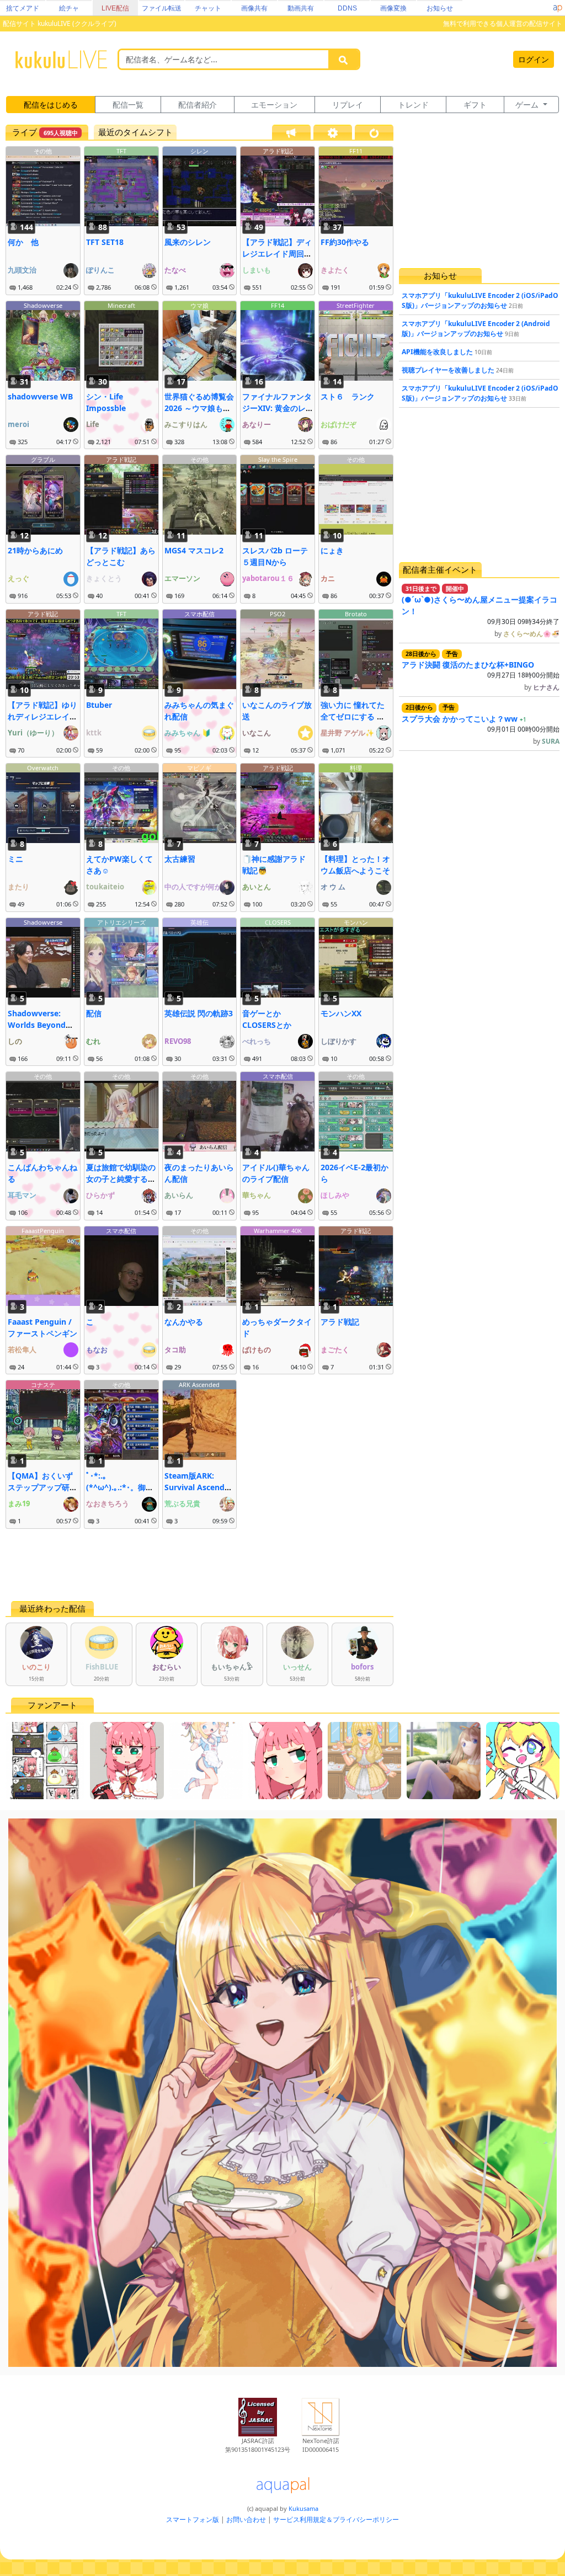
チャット (208, 8)
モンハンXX (341, 1013)
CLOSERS (278, 922)
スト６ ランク (348, 396)
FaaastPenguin (43, 1231)
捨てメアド (23, 8)
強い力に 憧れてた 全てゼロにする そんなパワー (353, 716)
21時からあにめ (35, 550)
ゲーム (528, 105)
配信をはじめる (51, 105)
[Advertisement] (199, 1565)
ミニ (15, 859)
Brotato (356, 614)
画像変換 (393, 8)
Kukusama (303, 2508)
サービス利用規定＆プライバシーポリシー (336, 2519)
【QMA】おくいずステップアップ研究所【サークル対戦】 (42, 1487)
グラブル (43, 459)
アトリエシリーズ (121, 922)
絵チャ (69, 8)
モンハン (356, 922)
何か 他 (23, 242)
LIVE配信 (115, 8)
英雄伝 (199, 922)
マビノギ (199, 768)
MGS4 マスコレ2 (194, 550)
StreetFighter (356, 305)
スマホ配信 (199, 614)
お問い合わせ (246, 2519)
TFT (121, 151)
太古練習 (180, 859)
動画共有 (301, 8)
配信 (94, 1013)
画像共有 (254, 8)
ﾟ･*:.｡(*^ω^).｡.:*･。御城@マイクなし (120, 1487)
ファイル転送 (162, 8)
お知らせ (440, 8)
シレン (199, 151)
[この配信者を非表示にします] (76, 287)
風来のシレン (188, 242)
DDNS (347, 8)
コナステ (43, 1385)
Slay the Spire (278, 459)
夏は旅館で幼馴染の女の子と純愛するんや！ (121, 1179)
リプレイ (348, 105)
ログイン (534, 59)
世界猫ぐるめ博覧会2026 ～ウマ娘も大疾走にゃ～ (199, 408)
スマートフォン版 (193, 2519)
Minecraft (121, 305)
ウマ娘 (199, 305)
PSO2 (278, 614)
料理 (356, 768)
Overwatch (43, 768)
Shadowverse (43, 305)
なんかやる (184, 1322)
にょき (332, 550)
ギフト (475, 105)
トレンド (413, 105)
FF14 (278, 305)
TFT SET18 (105, 242)
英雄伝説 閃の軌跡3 (199, 1013)
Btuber (99, 705)
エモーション (274, 105)
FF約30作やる (345, 242)
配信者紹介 (198, 105)
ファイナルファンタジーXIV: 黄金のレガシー (277, 408)
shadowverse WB (40, 396)
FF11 (356, 151)
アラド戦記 (278, 151)
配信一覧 (128, 105)
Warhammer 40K (278, 1231)
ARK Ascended (199, 1385)
